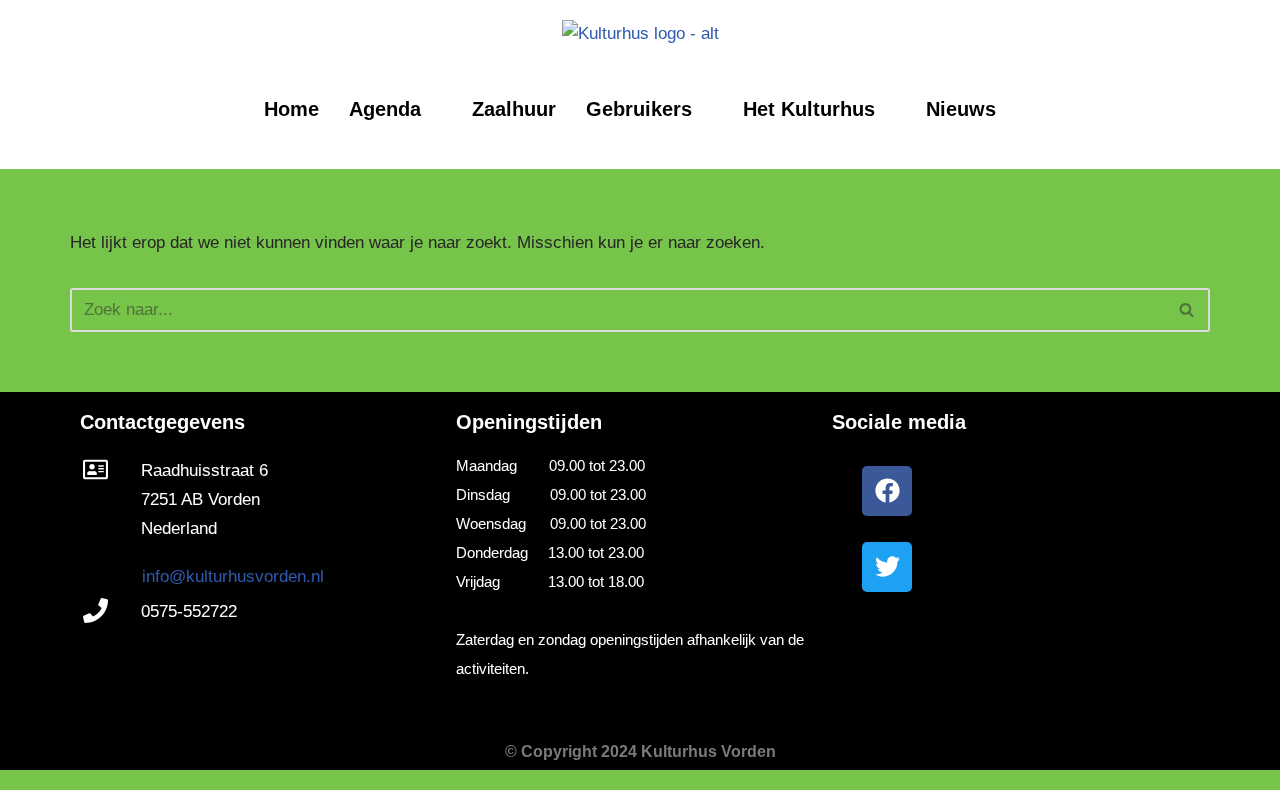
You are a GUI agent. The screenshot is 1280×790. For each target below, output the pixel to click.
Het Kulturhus (809, 109)
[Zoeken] (1187, 310)
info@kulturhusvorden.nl (233, 576)
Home (291, 109)
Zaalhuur (514, 109)
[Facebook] (887, 491)
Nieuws (961, 109)
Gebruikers (639, 109)
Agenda (385, 109)
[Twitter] (887, 567)
